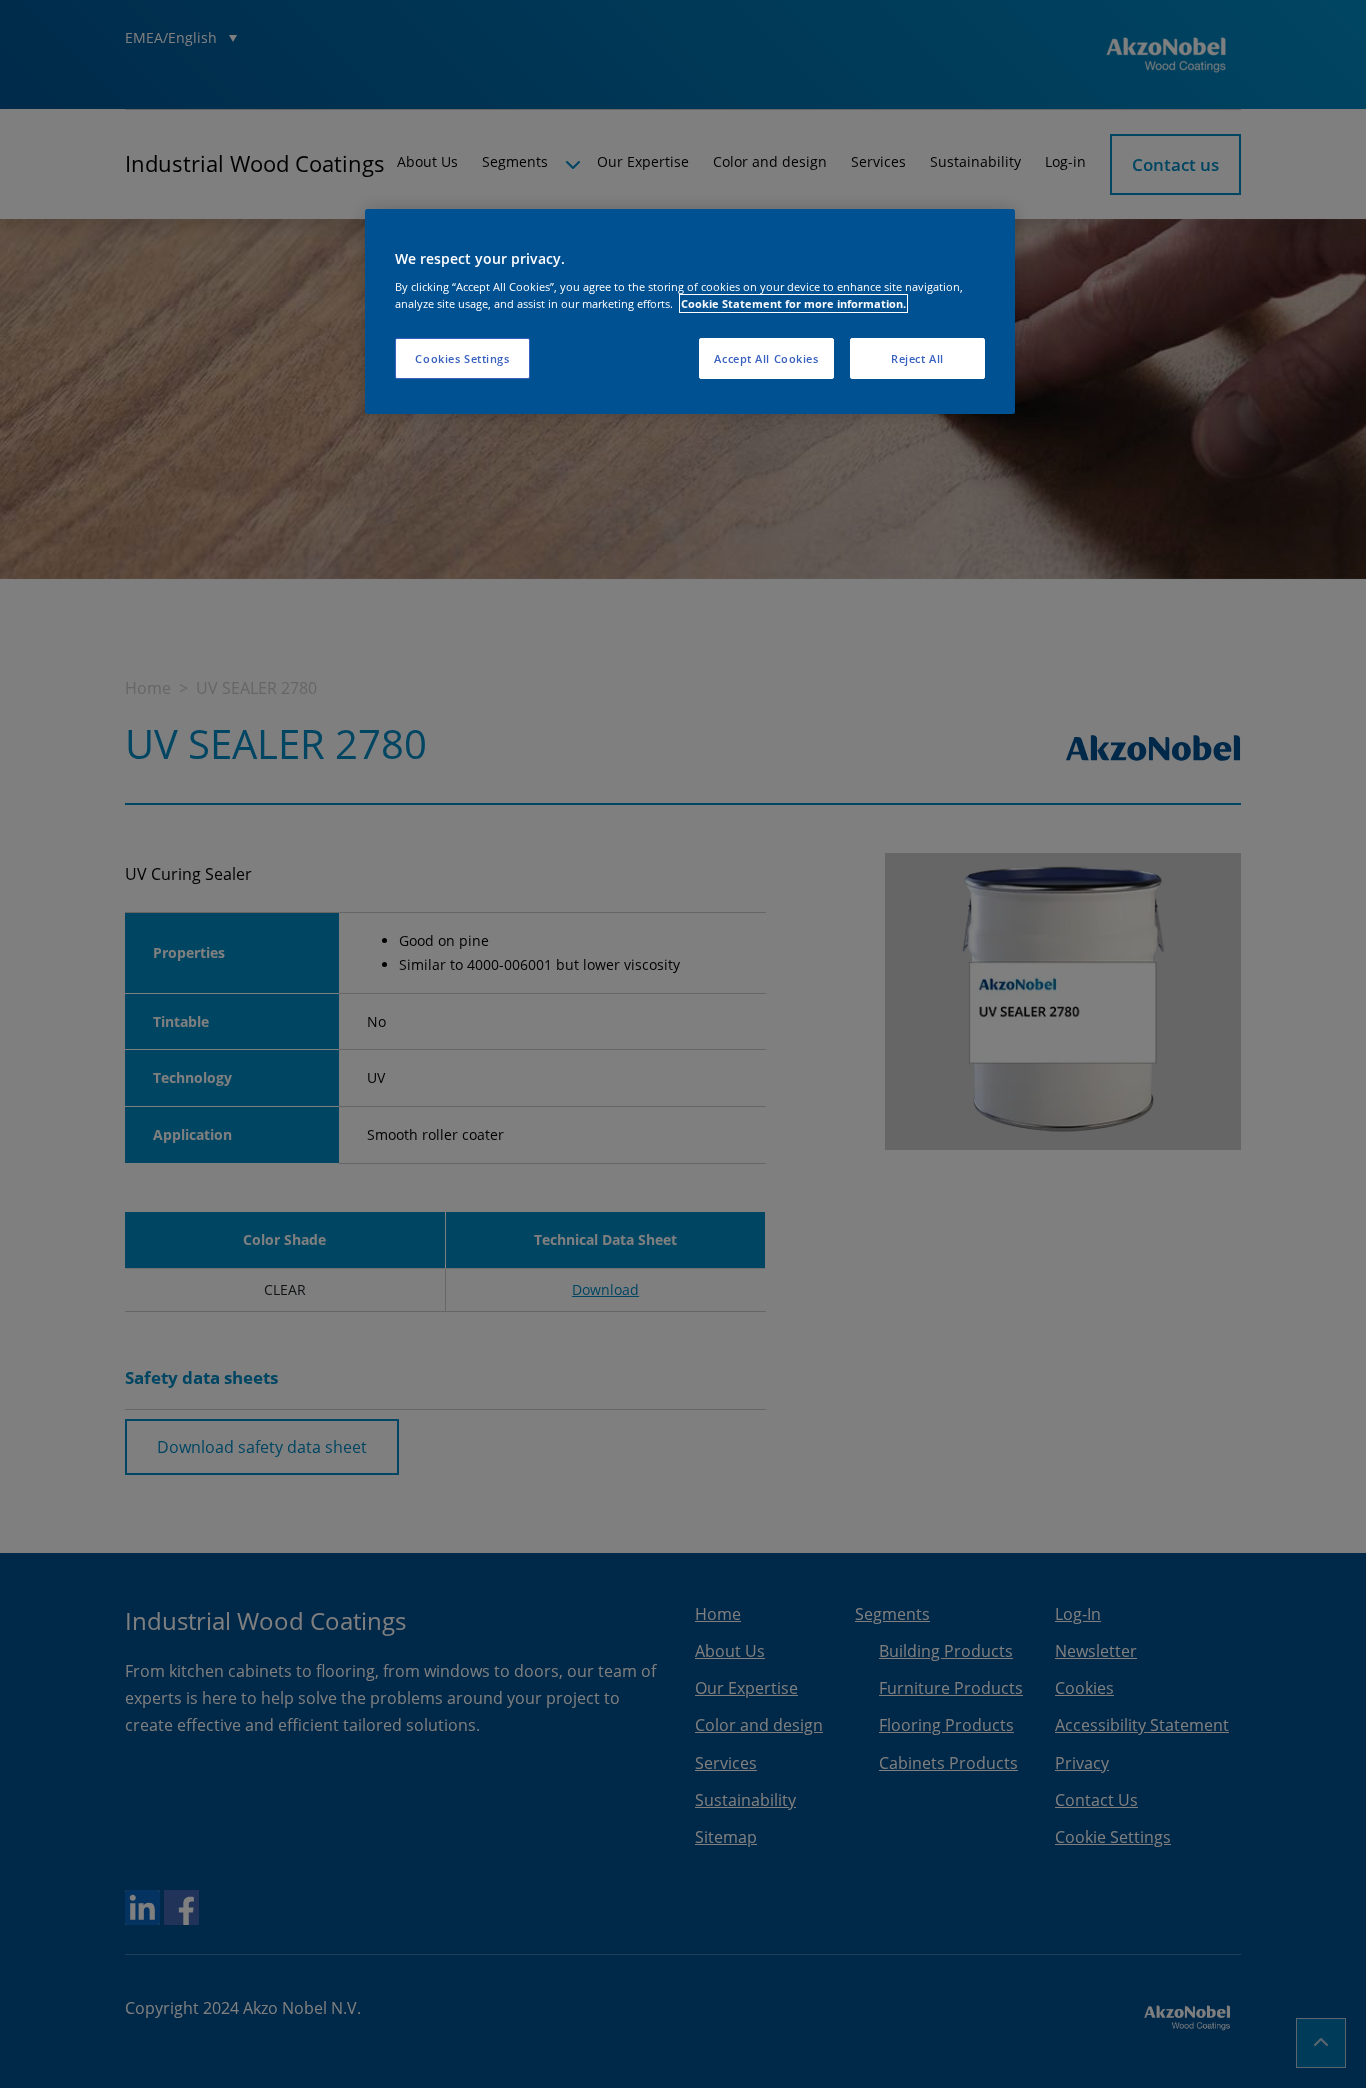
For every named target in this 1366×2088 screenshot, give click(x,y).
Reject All (917, 358)
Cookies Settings (462, 358)
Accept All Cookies (766, 358)
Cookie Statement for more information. (793, 303)
